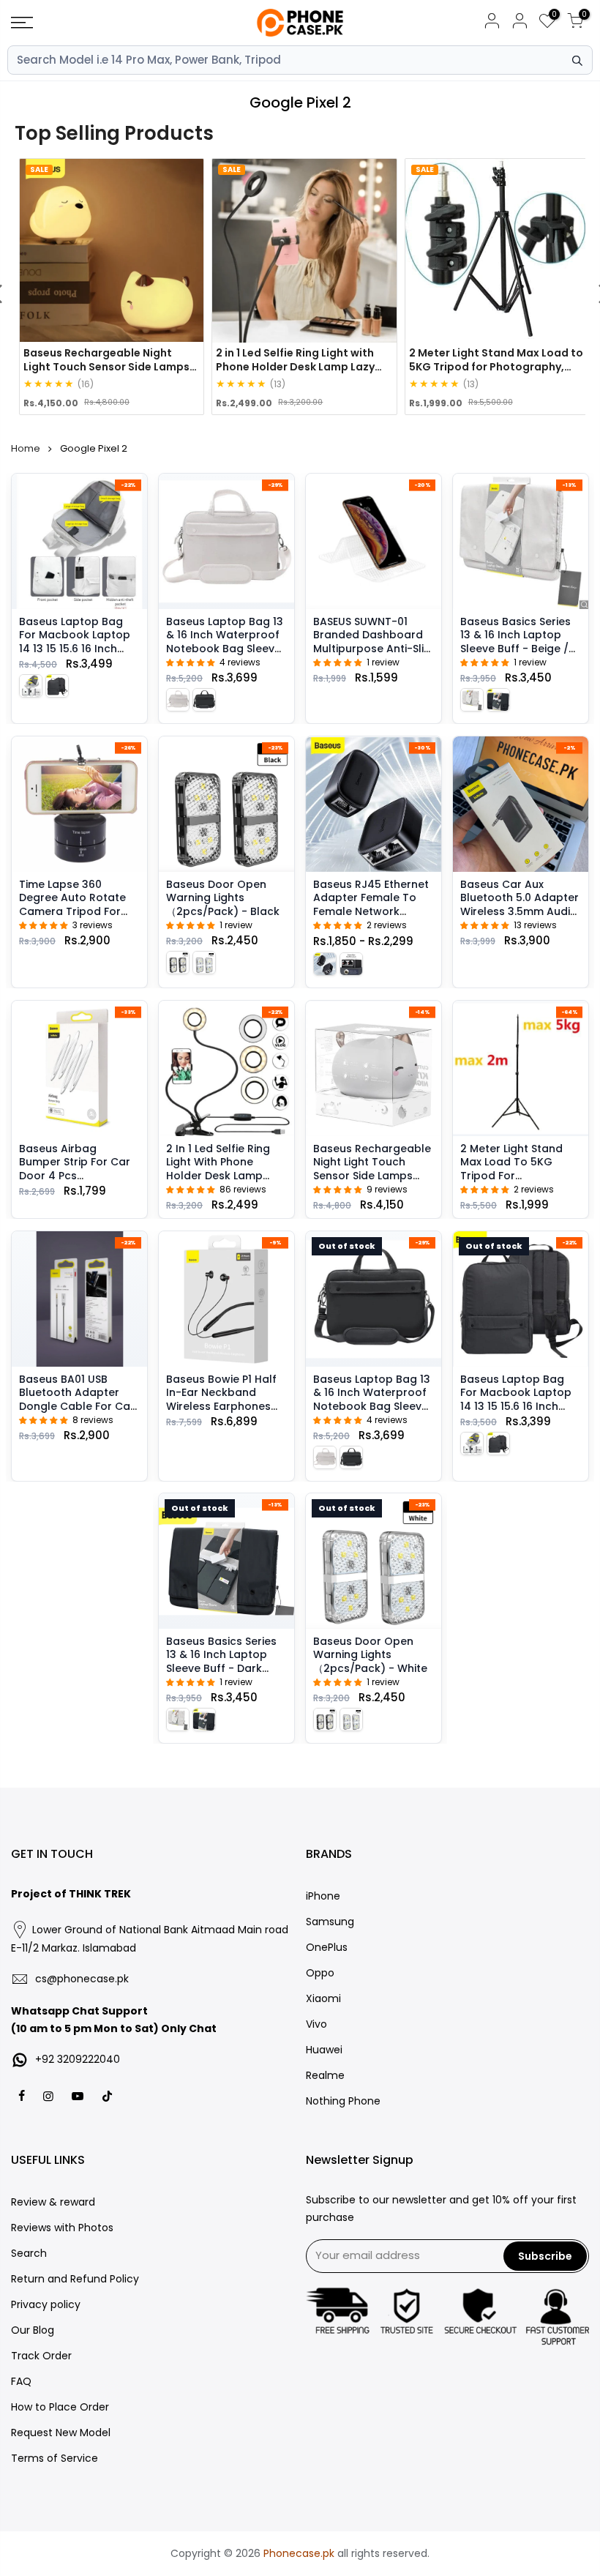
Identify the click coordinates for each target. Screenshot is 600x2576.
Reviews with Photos (62, 2228)
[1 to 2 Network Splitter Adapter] (351, 964)
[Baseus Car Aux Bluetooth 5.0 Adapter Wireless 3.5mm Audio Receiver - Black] (521, 804)
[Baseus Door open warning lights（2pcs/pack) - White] (374, 1561)
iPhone (323, 1896)
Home (26, 448)
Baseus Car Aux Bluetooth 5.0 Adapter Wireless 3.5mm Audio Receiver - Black (520, 904)
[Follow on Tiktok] (107, 2095)
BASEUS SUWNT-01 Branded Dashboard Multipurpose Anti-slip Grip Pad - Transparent (372, 649)
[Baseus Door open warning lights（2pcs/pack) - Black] (226, 804)
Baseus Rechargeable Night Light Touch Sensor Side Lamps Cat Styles (106, 366)
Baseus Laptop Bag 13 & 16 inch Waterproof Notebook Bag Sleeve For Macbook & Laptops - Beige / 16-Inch (225, 655)
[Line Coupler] (325, 964)
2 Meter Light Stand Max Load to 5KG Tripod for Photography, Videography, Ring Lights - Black (511, 1182)
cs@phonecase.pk (82, 1979)
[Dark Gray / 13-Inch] (57, 686)
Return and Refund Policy (75, 2279)
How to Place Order (60, 2407)
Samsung (330, 1922)
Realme (325, 2075)
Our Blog (33, 2330)
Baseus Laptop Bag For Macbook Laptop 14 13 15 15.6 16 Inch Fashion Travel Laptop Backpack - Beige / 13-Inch (78, 655)
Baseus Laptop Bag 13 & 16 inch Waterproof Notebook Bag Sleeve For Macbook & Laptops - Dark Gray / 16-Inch (372, 1413)
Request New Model (61, 2433)
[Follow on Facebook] (23, 2095)
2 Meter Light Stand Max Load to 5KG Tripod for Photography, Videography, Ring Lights (496, 366)
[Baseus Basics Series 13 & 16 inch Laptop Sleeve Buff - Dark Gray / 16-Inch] (226, 1561)
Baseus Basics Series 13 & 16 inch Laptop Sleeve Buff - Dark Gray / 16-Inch (221, 1661)
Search (29, 2253)
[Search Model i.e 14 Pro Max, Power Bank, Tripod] (577, 61)
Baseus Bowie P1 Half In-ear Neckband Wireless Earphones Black (221, 1399)
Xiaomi (323, 1998)
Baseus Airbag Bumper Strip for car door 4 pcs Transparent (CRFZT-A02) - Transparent (76, 1176)
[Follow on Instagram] (50, 2095)
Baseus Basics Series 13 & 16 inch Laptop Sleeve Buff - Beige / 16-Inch (515, 642)
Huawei (324, 2050)
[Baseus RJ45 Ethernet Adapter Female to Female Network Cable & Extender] (374, 804)
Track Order (41, 2356)
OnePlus (327, 1947)
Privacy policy (46, 2304)
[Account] (492, 23)
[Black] (178, 962)
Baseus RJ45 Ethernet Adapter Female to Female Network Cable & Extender (371, 904)
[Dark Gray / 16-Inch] (204, 700)
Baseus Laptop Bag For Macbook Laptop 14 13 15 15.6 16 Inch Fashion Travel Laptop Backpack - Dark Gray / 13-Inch (520, 1413)
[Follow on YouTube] (79, 2095)
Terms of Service (55, 2458)
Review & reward (53, 2202)
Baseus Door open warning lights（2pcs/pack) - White (370, 1655)
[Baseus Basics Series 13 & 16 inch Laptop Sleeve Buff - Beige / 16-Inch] (521, 541)
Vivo (316, 2024)
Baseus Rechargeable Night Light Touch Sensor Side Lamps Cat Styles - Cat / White (372, 1176)
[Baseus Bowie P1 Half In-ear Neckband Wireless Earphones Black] (226, 1299)
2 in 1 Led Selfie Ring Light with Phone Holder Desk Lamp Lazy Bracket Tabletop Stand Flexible (303, 366)
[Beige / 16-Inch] (178, 700)
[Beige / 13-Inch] (31, 686)
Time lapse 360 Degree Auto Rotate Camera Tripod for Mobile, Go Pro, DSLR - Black (76, 911)
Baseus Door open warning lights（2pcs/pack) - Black (223, 898)
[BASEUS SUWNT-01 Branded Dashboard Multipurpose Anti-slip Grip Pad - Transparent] (374, 541)
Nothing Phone (343, 2101)
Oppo (320, 1973)
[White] (204, 962)
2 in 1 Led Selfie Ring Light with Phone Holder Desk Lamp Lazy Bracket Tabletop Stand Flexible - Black (226, 1176)
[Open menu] (104, 23)
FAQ (21, 2381)
